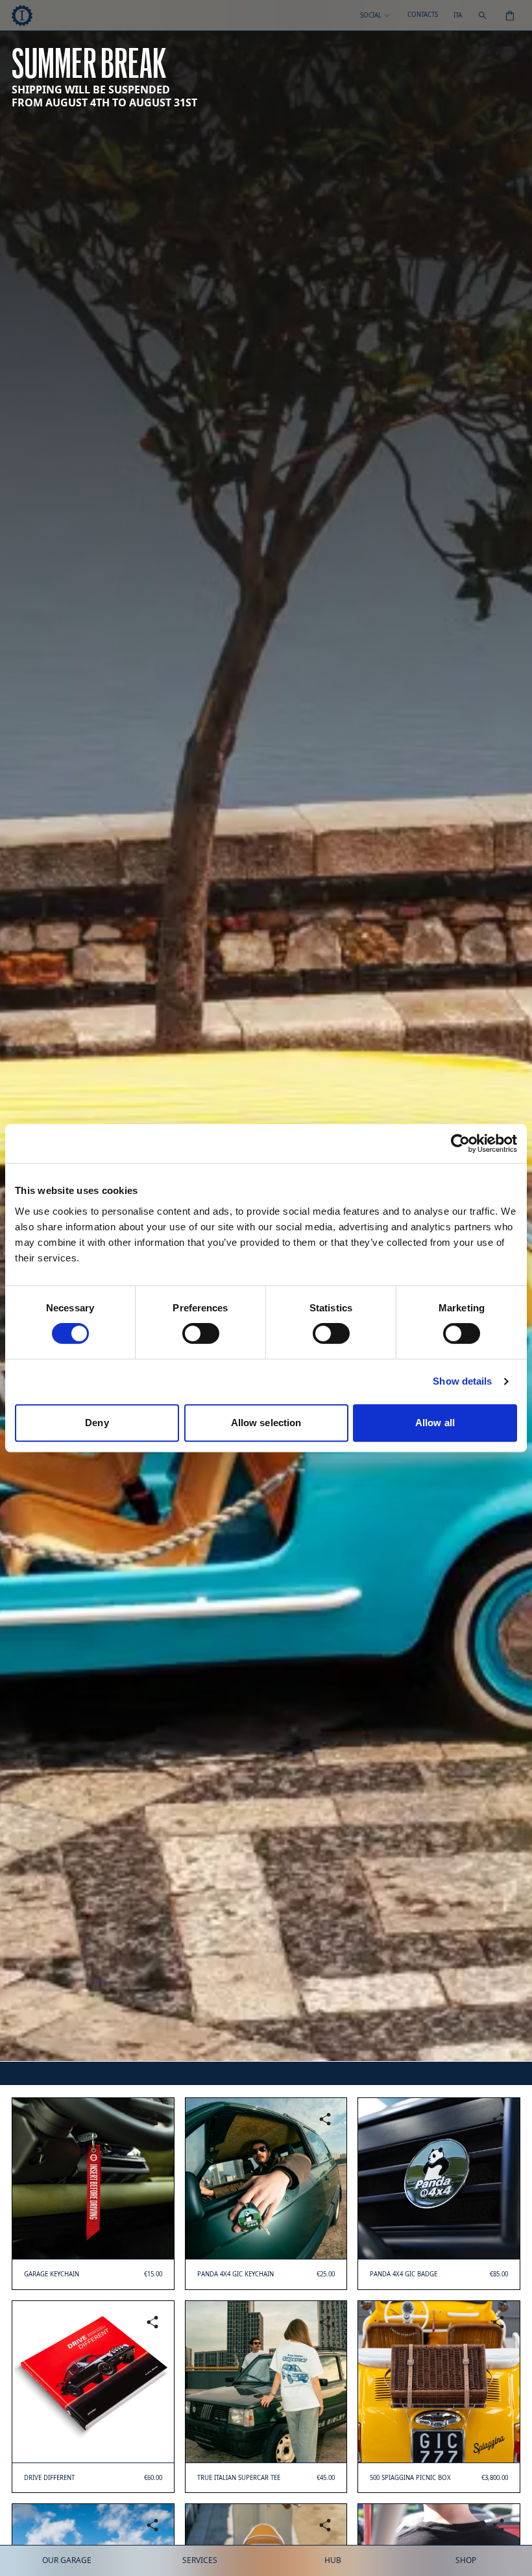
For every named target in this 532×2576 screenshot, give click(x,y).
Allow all (435, 1423)
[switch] (201, 1333)
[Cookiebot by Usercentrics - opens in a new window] (460, 1143)
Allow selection (266, 1423)
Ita (458, 16)
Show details (462, 1381)
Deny (97, 1423)
